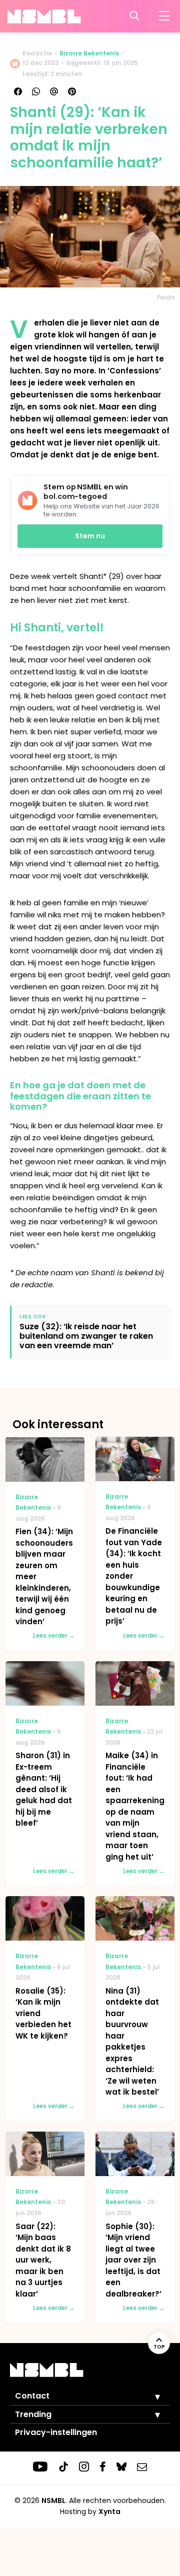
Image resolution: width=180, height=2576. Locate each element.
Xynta (109, 2512)
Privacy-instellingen (56, 2432)
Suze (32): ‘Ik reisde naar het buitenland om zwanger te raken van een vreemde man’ (86, 1336)
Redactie (37, 53)
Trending (33, 2414)
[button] (150, 2397)
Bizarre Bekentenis (89, 53)
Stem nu (90, 536)
